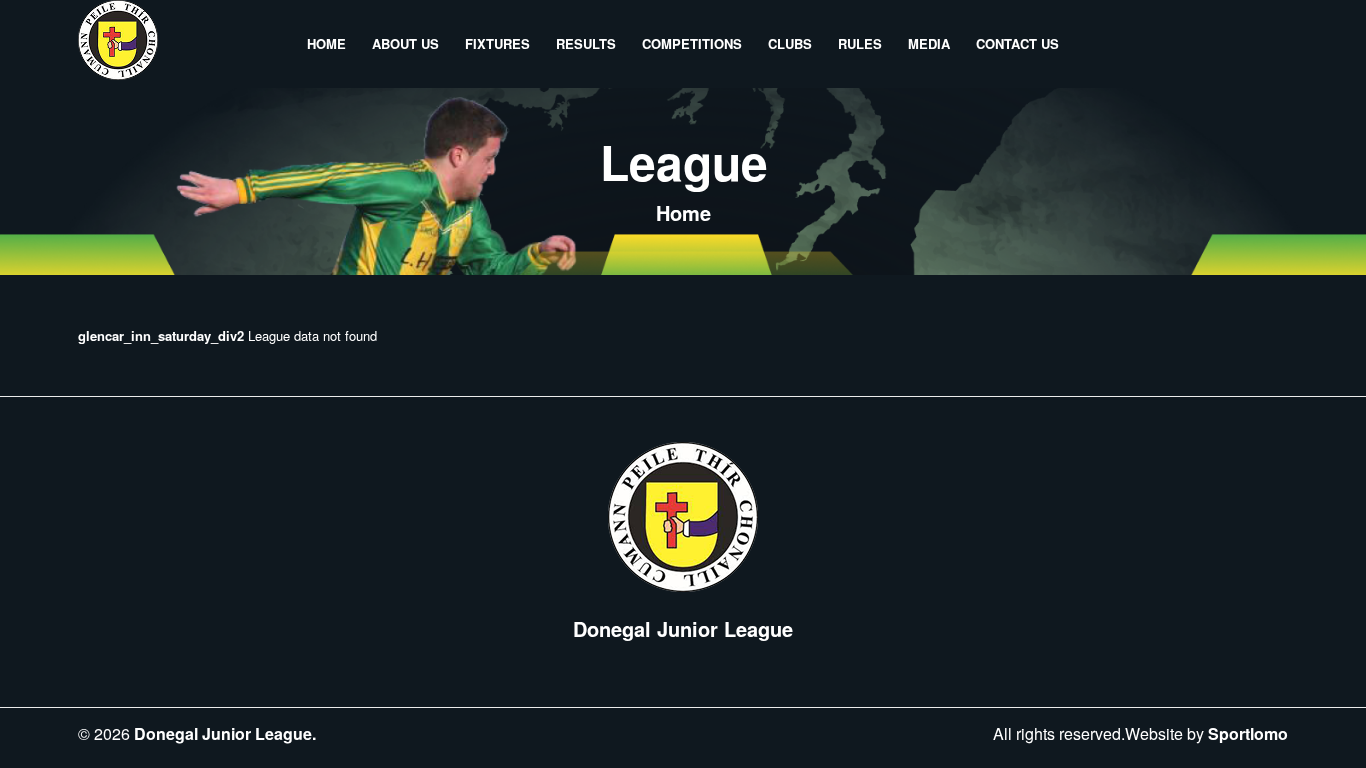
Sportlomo (1248, 733)
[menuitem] (326, 44)
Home (683, 212)
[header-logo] (118, 44)
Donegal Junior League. (225, 733)
